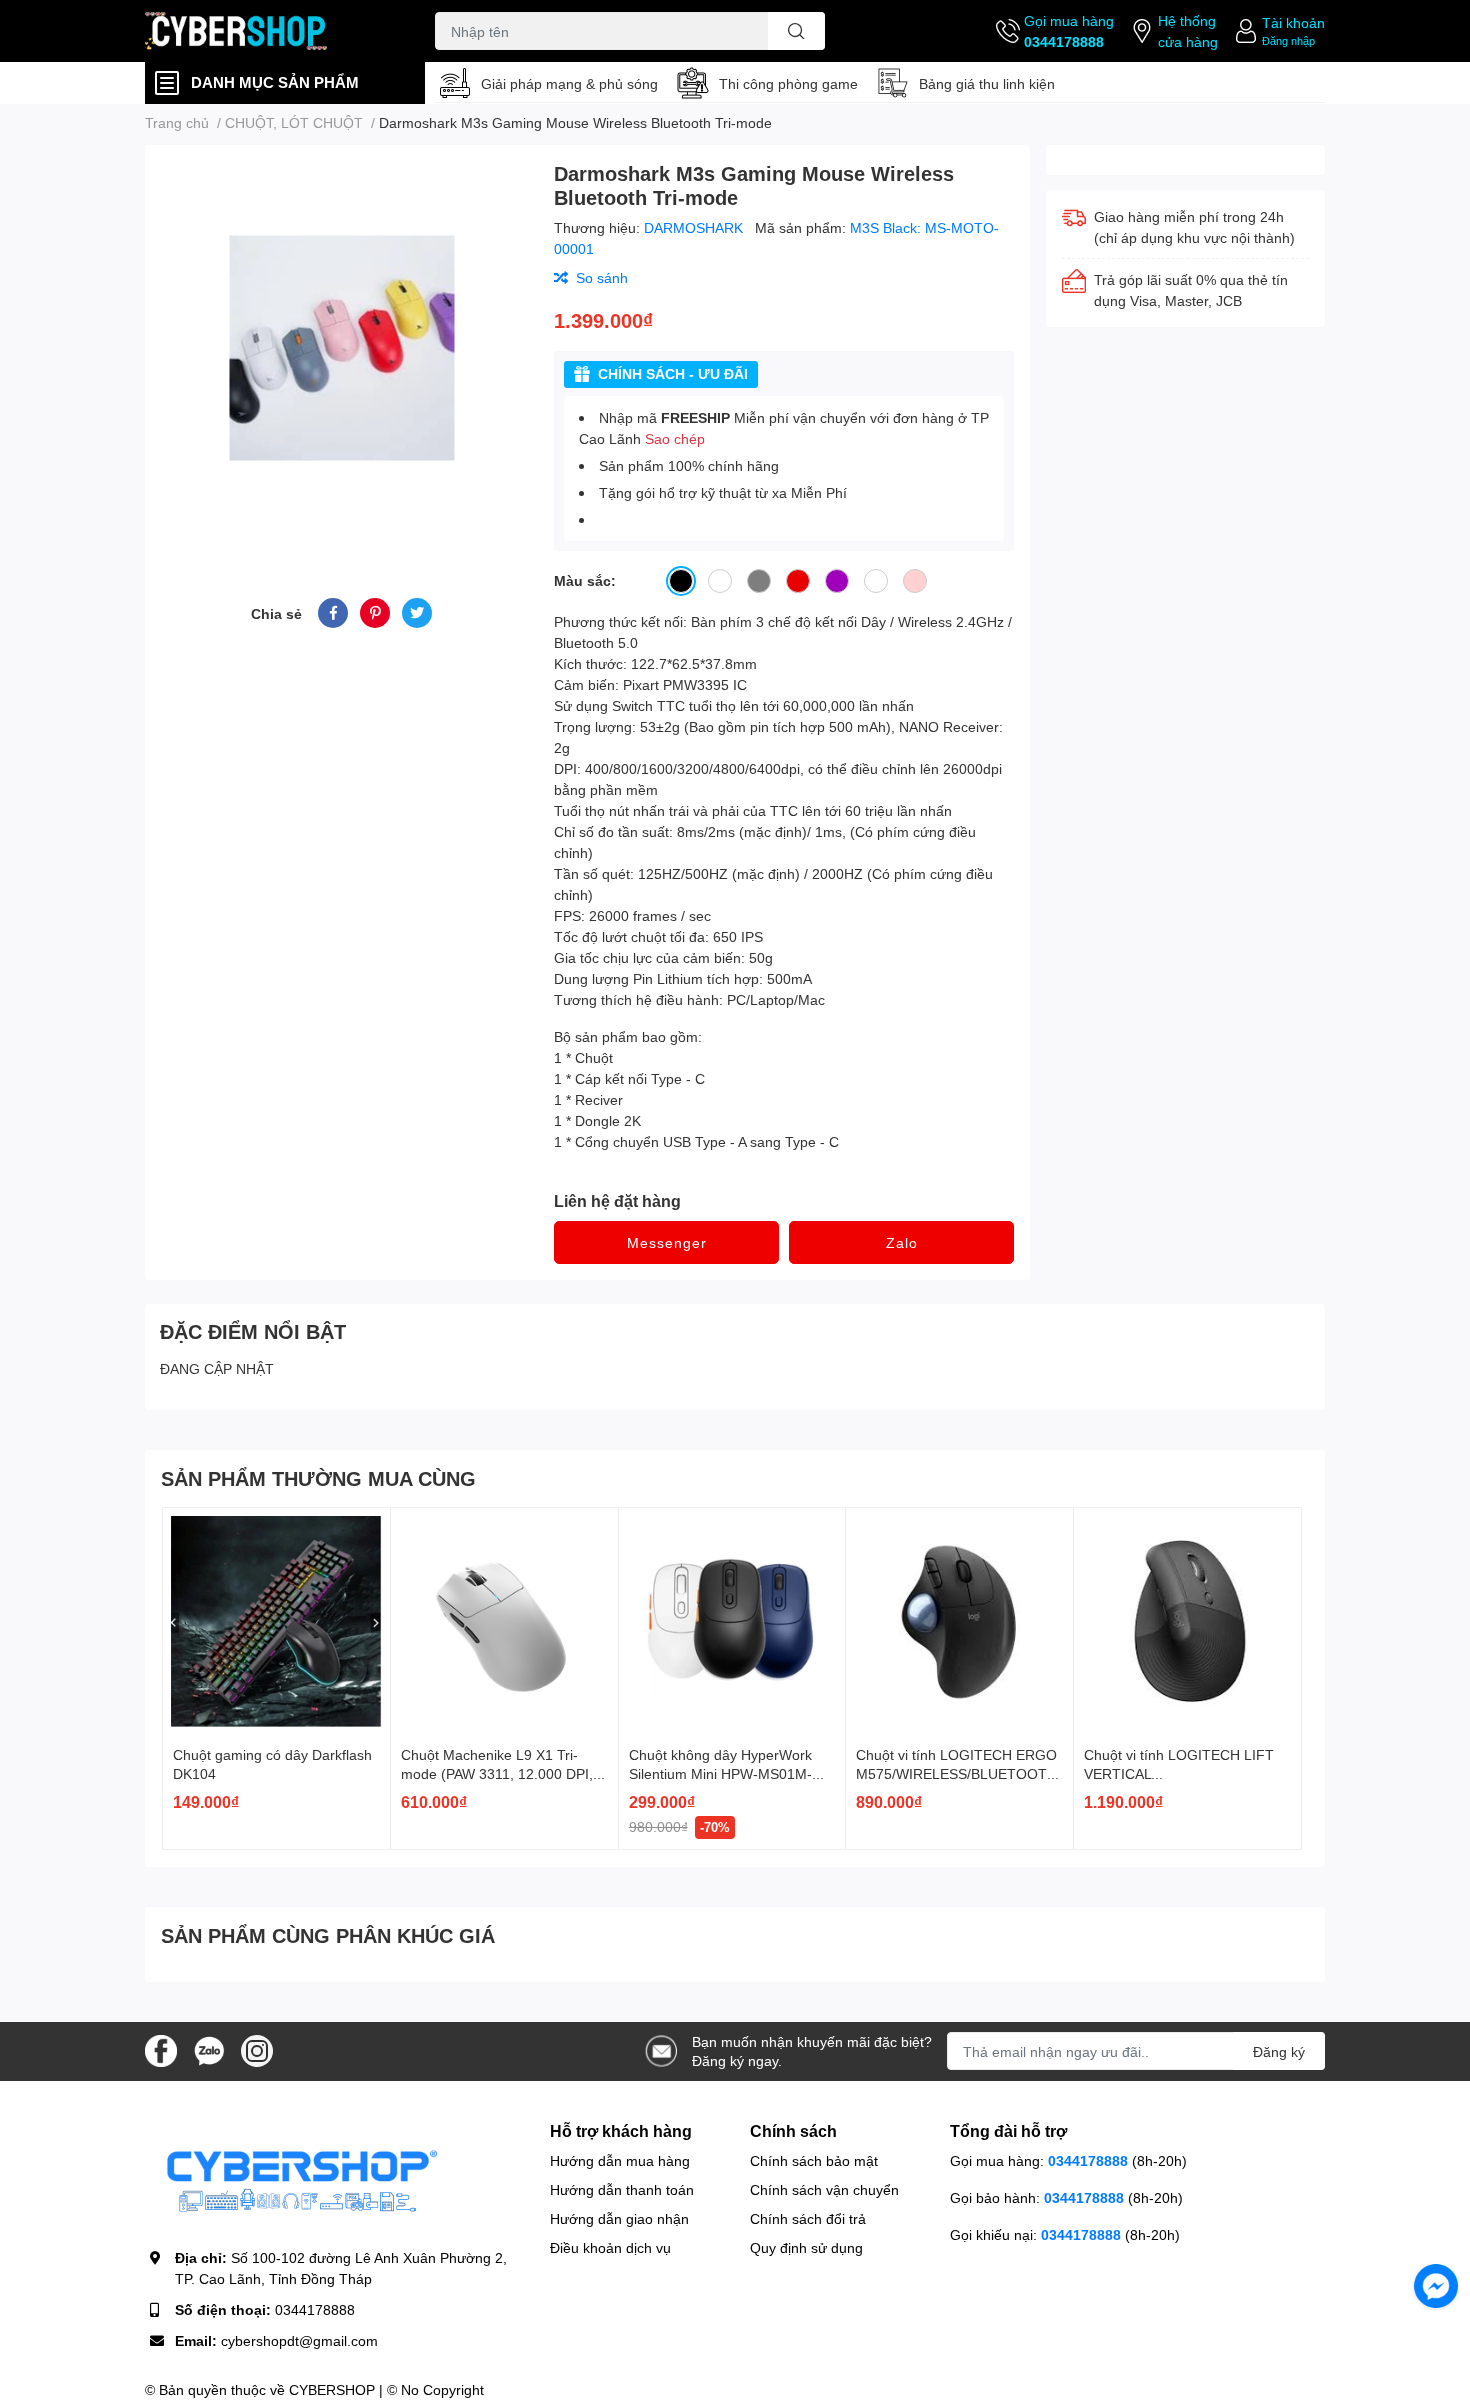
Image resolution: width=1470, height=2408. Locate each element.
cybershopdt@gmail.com (299, 2340)
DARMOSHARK (695, 227)
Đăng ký (1279, 2051)
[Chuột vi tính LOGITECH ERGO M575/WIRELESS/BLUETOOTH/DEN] (959, 1621)
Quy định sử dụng (806, 2247)
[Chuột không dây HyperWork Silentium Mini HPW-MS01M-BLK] (732, 1621)
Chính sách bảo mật (814, 2160)
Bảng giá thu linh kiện (987, 83)
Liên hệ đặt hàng (617, 1200)
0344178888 (1064, 41)
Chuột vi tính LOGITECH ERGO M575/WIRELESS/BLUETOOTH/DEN (958, 1774)
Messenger (667, 1242)
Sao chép (675, 438)
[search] (796, 31)
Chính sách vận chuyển (824, 2189)
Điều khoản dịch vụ (610, 2247)
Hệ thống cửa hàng (1188, 31)
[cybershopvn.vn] (269, 31)
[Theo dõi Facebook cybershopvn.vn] (161, 2049)
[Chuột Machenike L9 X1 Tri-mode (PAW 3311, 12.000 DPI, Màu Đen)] (504, 1621)
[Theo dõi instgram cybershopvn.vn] (257, 2049)
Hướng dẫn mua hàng (620, 2160)
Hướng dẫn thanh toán (622, 2189)
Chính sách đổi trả (808, 2218)
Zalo (902, 1242)
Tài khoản (1293, 22)
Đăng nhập (1288, 40)
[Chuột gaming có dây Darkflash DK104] (276, 1621)
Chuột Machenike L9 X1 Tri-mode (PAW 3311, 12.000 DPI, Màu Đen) (497, 1774)
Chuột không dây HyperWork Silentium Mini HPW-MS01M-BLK (720, 1774)
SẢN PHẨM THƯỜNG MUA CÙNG (318, 1478)
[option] (341, 347)
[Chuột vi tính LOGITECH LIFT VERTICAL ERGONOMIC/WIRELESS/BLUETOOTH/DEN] (1187, 1621)
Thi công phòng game (788, 83)
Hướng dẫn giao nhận (619, 2218)
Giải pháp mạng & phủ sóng (569, 83)
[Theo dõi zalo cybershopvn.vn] (209, 2049)
